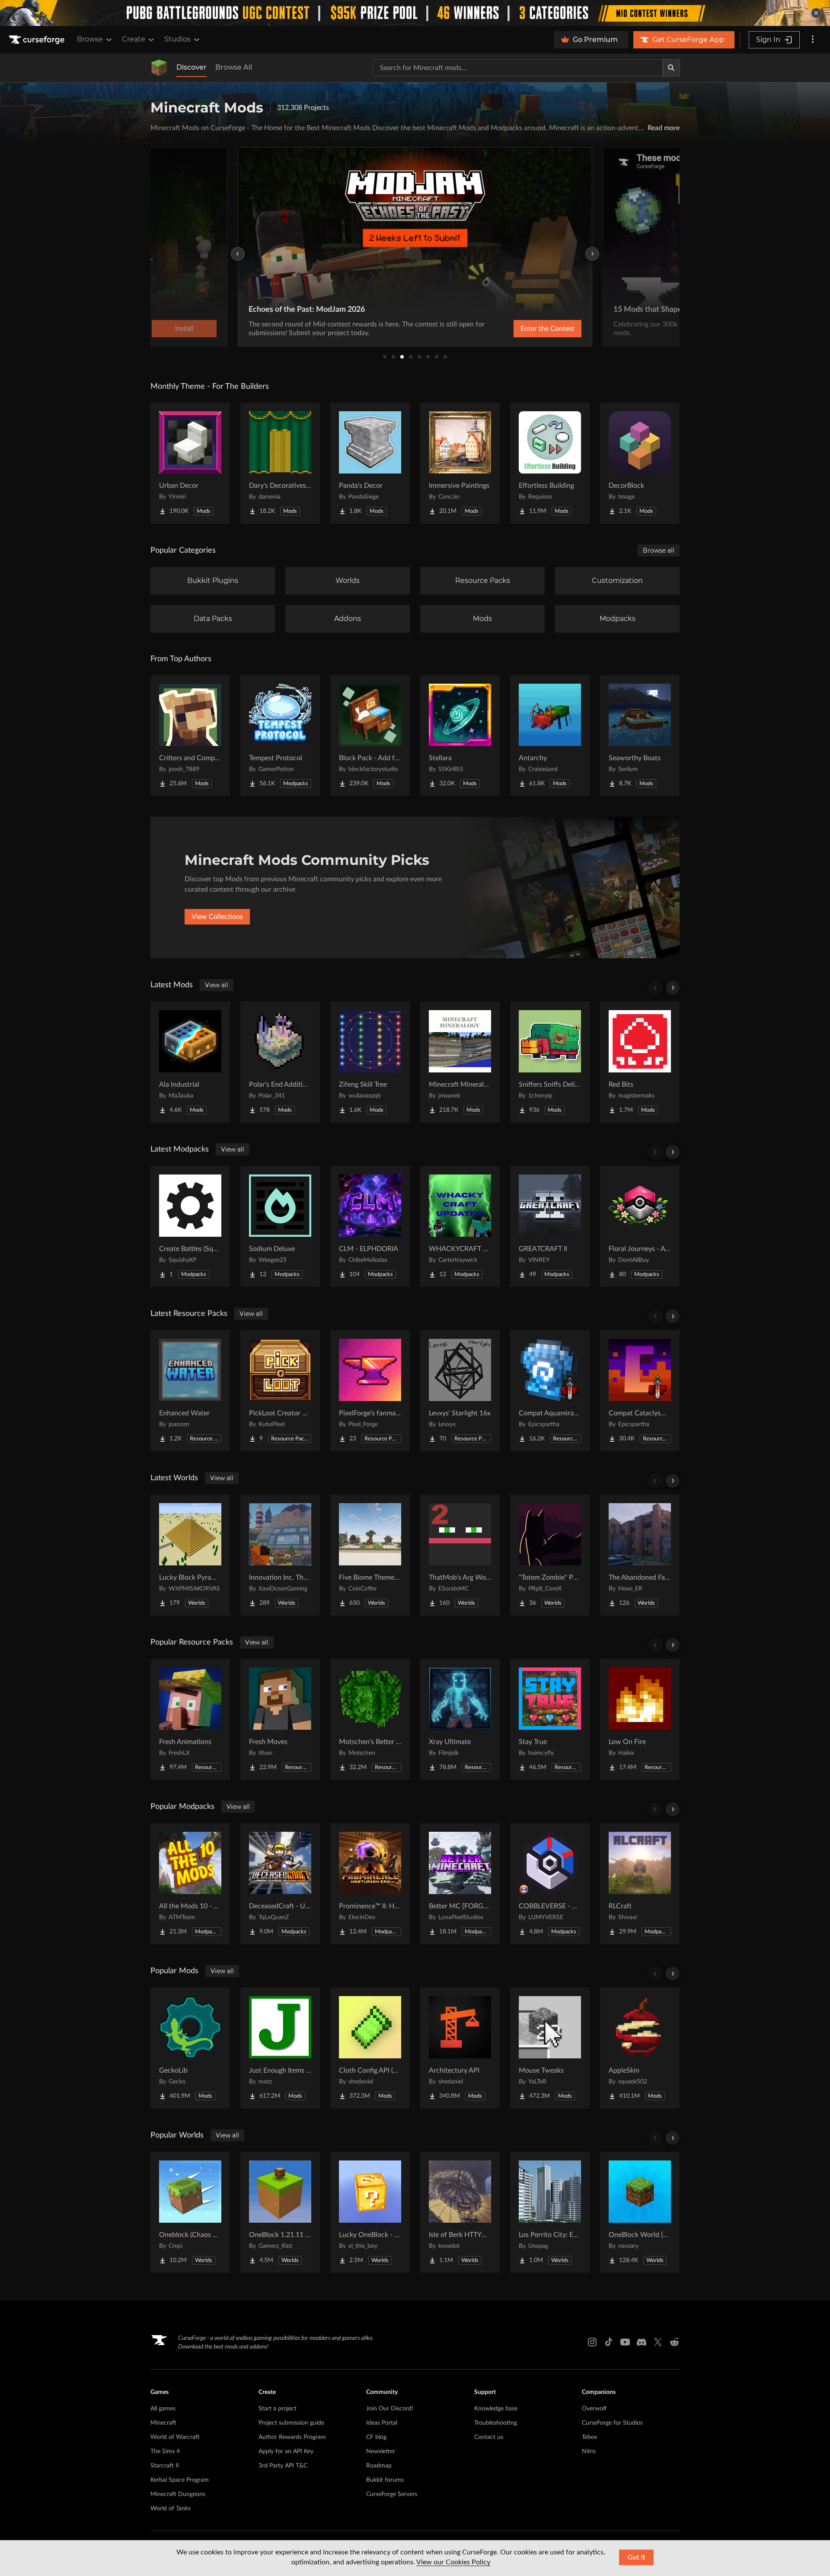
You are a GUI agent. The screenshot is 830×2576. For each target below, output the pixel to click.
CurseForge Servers (392, 2494)
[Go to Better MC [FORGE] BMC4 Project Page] (460, 1884)
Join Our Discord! (390, 2409)
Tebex (589, 2437)
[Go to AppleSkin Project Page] (640, 2048)
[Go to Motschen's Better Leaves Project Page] (370, 1719)
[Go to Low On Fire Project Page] (640, 1719)
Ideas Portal (382, 2423)
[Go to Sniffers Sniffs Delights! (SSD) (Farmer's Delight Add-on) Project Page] (550, 1062)
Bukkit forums (385, 2480)
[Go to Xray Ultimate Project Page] (460, 1719)
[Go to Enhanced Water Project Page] (190, 1391)
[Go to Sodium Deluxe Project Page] (280, 1226)
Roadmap (379, 2466)
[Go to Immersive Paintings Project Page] (460, 463)
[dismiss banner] (816, 13)
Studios (177, 39)
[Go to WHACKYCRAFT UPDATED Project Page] (460, 1226)
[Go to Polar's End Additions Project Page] (280, 1062)
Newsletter (381, 2451)
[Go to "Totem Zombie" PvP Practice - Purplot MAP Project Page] (550, 1555)
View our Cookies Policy (453, 2562)
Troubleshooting (496, 2423)
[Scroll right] (673, 988)
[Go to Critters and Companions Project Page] (190, 736)
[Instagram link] (592, 2342)
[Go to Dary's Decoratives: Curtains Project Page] (280, 463)
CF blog (376, 2437)
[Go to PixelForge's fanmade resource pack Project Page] (370, 1391)
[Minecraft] (159, 68)
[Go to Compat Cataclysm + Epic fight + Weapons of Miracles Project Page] (640, 1391)
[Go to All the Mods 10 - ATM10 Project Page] (190, 1884)
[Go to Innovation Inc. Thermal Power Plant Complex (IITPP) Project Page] (280, 1555)
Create (134, 39)
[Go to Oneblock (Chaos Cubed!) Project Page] (190, 2212)
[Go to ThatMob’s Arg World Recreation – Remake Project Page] (460, 1555)
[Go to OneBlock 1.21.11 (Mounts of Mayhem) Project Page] (280, 2212)
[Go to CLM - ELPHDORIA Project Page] (370, 1226)
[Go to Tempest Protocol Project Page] (280, 736)
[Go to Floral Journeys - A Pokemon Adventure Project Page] (640, 1226)
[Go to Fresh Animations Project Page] (190, 1719)
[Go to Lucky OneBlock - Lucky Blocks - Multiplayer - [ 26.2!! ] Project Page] (370, 2212)
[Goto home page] (38, 40)
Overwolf (594, 2409)
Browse (90, 39)
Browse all (659, 550)
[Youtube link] (625, 2342)
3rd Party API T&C (283, 2466)
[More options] (813, 40)
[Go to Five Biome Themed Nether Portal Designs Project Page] (370, 1555)
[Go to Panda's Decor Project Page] (370, 463)
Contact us (489, 2437)
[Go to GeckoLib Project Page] (190, 2048)
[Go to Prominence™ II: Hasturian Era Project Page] (370, 1884)
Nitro (589, 2451)
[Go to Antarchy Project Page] (550, 736)
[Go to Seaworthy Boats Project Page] (640, 736)
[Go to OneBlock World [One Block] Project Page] (640, 2212)
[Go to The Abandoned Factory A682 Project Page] (640, 1555)
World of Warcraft (175, 2437)
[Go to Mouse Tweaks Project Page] (550, 2048)
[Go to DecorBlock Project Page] (640, 463)
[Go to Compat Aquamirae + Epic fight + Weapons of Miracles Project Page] (550, 1391)
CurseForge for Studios (612, 2423)
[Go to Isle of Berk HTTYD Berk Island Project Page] (460, 2212)
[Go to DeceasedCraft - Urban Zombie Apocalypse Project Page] (280, 1884)
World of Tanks (171, 2509)
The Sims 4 (165, 2451)
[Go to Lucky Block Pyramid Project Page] (190, 1555)
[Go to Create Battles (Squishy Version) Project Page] (190, 1226)
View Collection (525, 329)
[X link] (658, 2342)
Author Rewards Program (292, 2437)
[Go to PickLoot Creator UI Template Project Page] (280, 1391)
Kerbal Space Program (180, 2480)
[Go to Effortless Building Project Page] (550, 463)
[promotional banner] (415, 13)
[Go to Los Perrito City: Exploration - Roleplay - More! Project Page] (550, 2212)
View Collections (217, 917)
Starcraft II (165, 2466)
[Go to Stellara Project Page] (460, 736)
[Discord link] (642, 2342)
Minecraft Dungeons (178, 2494)
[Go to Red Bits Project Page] (640, 1062)
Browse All (234, 67)
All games (163, 2409)
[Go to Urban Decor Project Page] (190, 463)
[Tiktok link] (609, 2342)
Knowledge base (496, 2409)
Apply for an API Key (286, 2451)
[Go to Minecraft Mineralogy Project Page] (460, 1062)
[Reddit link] (674, 2342)
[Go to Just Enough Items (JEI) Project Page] (280, 2048)
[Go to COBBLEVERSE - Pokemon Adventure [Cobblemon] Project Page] (550, 1884)
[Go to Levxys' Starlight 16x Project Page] (460, 1391)
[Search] (671, 68)
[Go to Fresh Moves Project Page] (280, 1719)
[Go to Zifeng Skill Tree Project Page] (370, 1062)
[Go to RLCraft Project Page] (640, 1884)
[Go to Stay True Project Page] (550, 1719)
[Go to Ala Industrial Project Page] (190, 1062)
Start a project (278, 2409)
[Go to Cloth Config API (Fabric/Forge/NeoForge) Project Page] (370, 2048)
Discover (192, 67)
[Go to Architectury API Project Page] (460, 2048)
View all (217, 985)
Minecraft (163, 2423)
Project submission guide (291, 2423)
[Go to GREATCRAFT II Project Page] (550, 1226)
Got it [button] (637, 2557)
